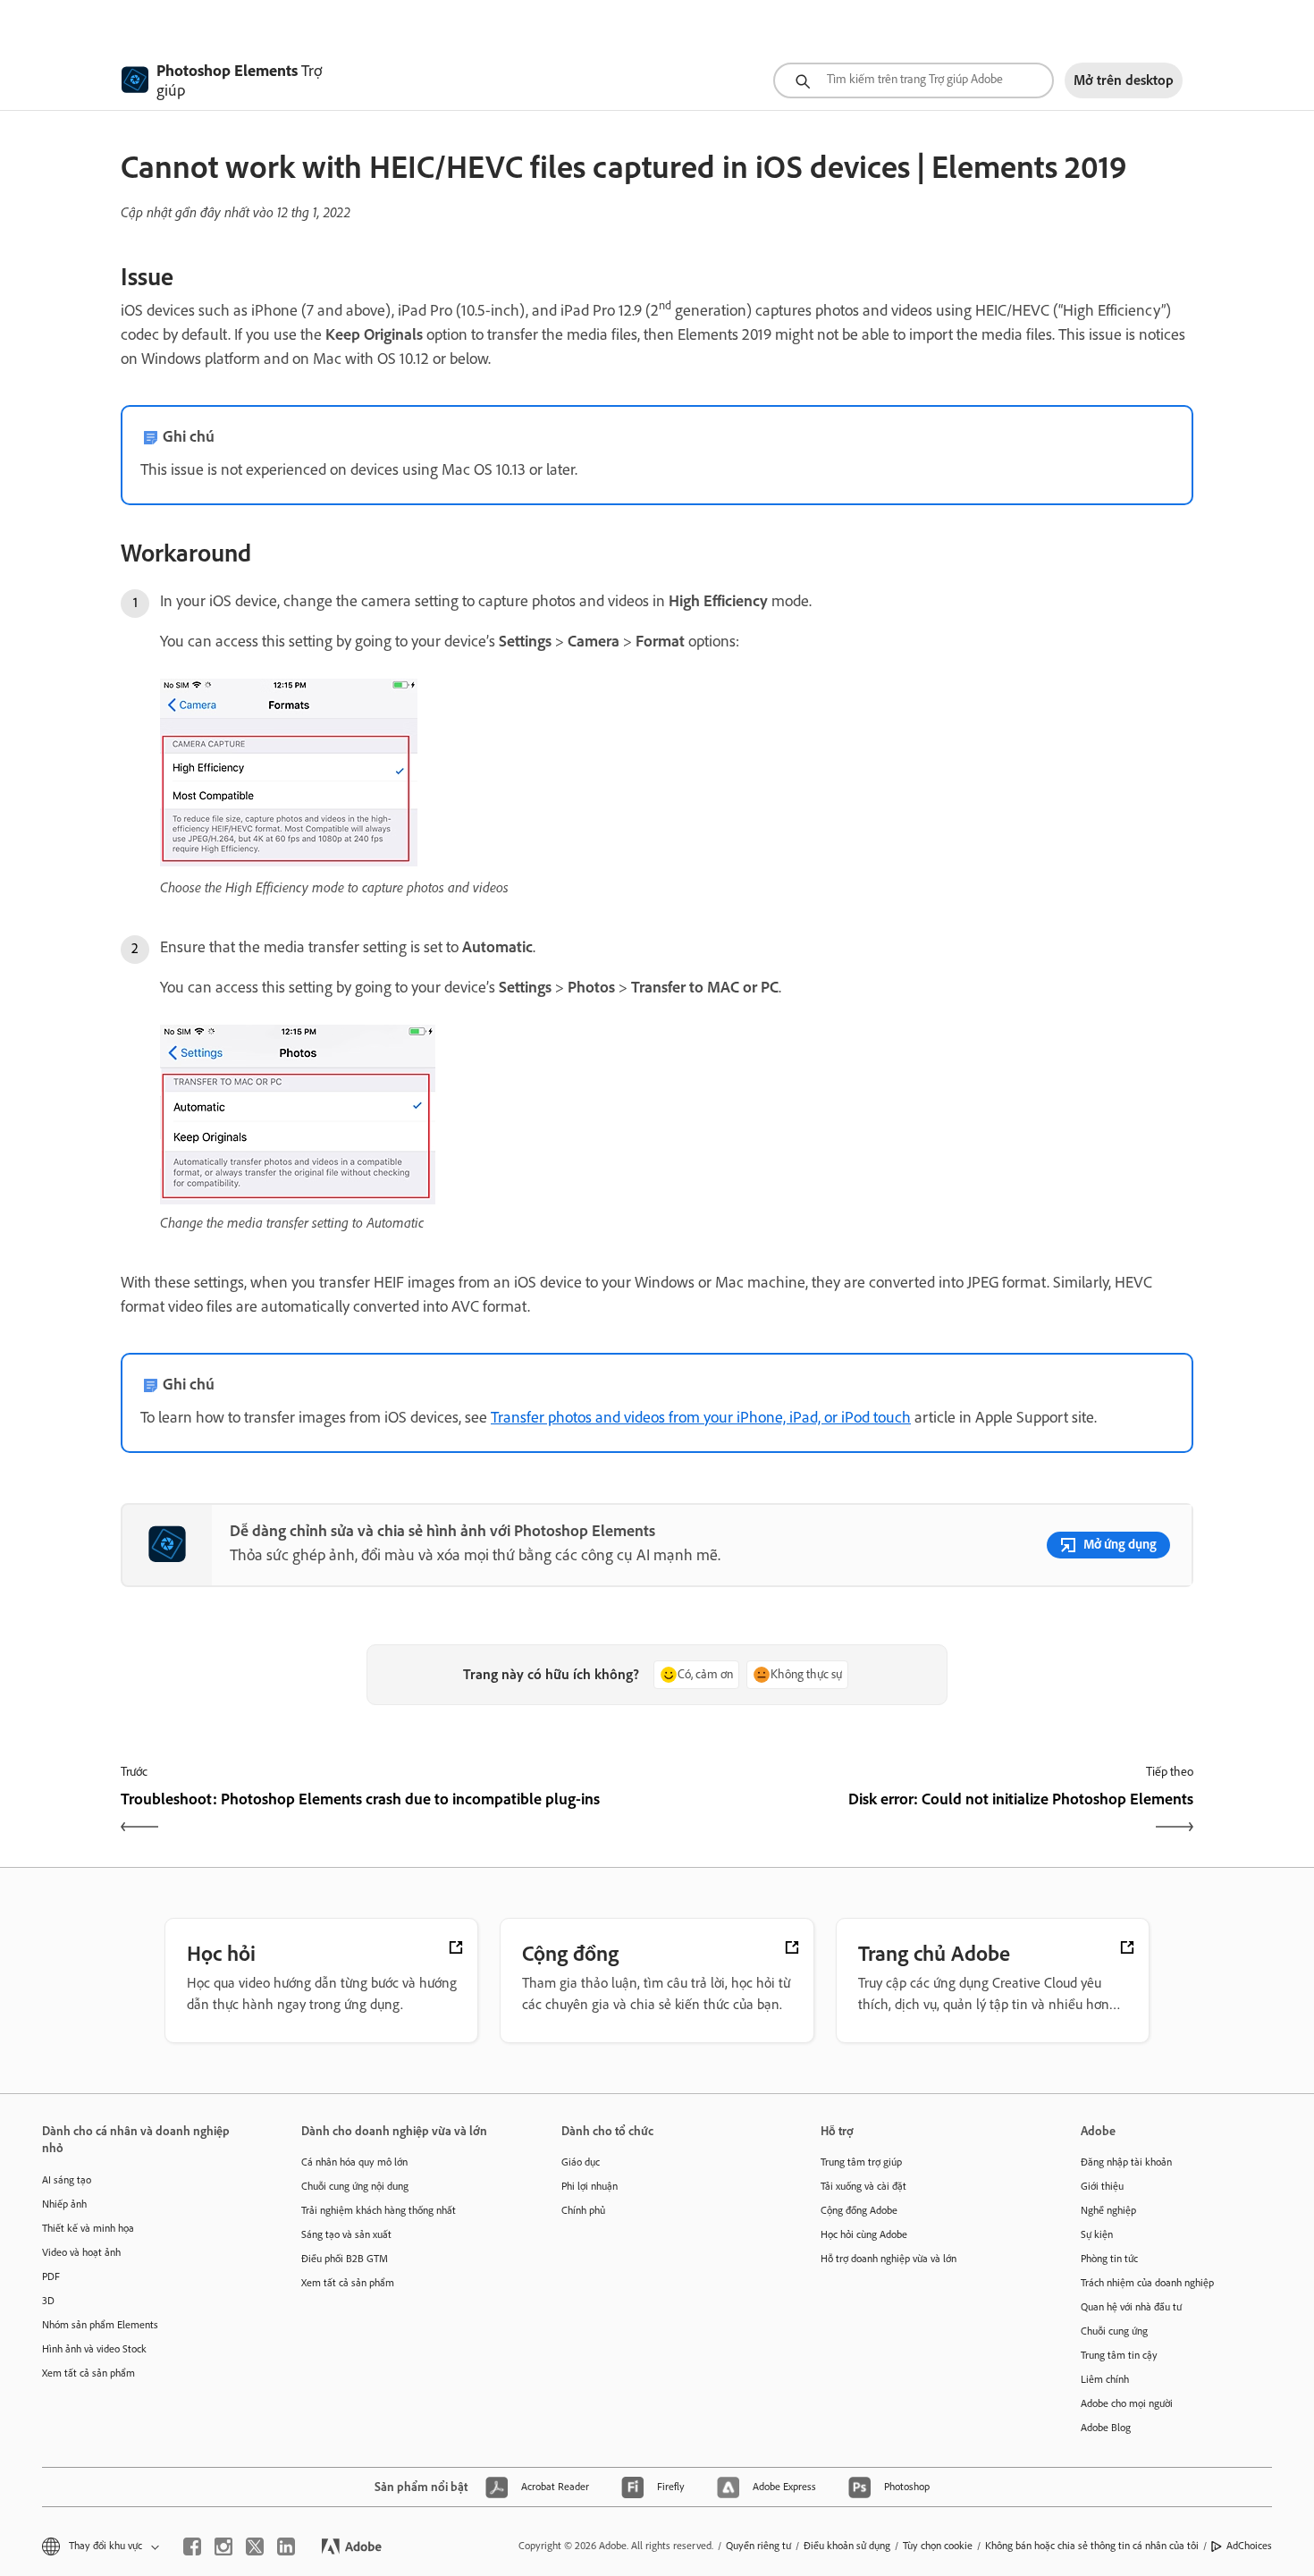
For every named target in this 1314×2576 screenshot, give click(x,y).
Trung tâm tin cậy (1119, 2355)
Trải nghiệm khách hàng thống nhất (379, 2210)
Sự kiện (1097, 2234)
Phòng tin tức (1109, 2259)
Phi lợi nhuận (590, 2186)
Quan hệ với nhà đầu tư (1131, 2307)
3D (48, 2301)
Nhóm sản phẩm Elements (100, 2325)
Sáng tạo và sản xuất (346, 2234)
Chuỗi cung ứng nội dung (355, 2186)
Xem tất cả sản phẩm (88, 2373)
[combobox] (914, 80)
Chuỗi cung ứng (1114, 2331)
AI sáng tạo (67, 2180)
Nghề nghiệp (1108, 2210)
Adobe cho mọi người (1127, 2403)
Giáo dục (581, 2162)
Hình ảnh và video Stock (94, 2349)
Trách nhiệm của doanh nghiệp (1147, 2283)
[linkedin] (286, 2546)
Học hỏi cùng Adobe (864, 2234)
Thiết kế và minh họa (88, 2228)
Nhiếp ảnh (64, 2204)
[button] (99, 2546)
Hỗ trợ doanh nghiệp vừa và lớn (889, 2259)
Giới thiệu (1102, 2186)
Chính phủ (583, 2210)
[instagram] (223, 2546)
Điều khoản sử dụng (847, 2546)
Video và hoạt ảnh (81, 2252)
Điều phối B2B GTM (345, 2259)
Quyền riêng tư (758, 2546)
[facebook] (192, 2546)
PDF (51, 2276)
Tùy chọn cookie (938, 2546)
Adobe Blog (1106, 2428)
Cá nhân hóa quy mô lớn (354, 2162)
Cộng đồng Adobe (859, 2210)
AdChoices (1249, 2546)
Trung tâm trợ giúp (861, 2162)
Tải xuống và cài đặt (863, 2186)
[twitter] (255, 2546)
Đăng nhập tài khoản (1126, 2162)
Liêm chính (1105, 2379)
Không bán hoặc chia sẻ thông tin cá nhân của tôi (1092, 2546)
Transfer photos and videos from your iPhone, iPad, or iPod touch (701, 1417)
